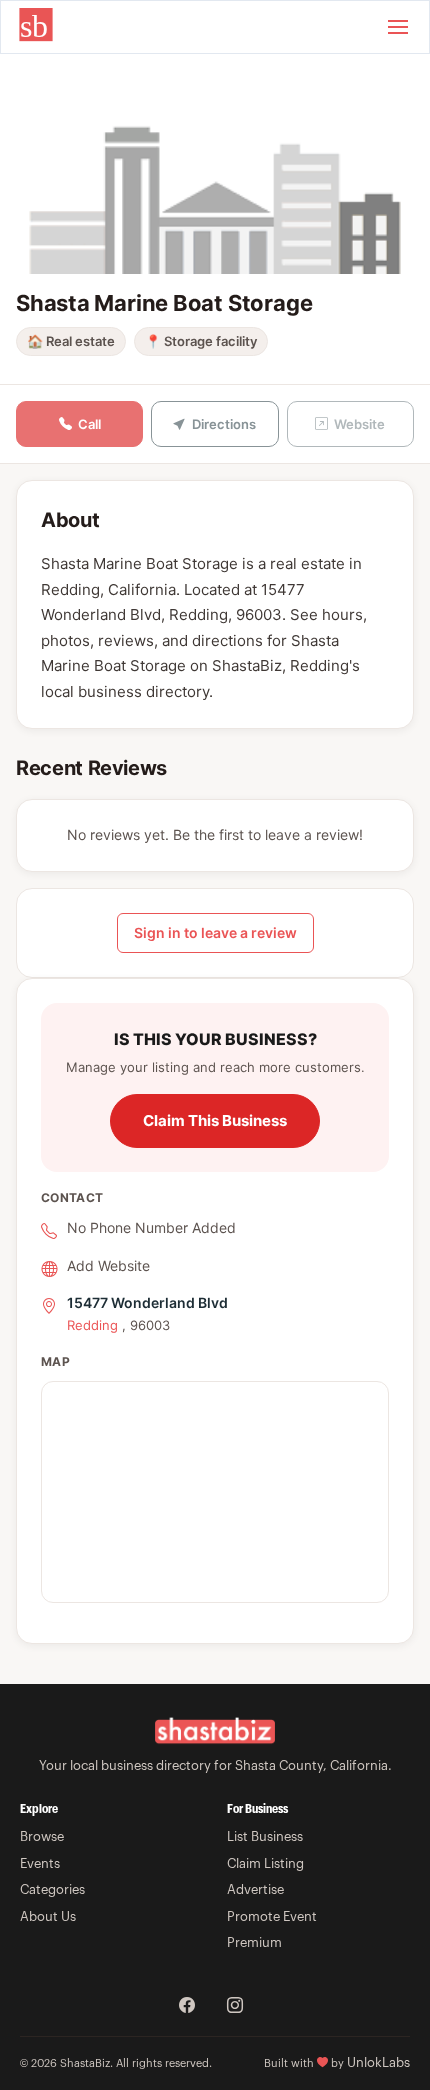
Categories (52, 1889)
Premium (254, 1942)
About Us (48, 1916)
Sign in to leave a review (215, 932)
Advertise (255, 1889)
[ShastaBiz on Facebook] (187, 2007)
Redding (92, 1325)
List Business (265, 1836)
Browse (42, 1836)
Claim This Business (215, 1120)
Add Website (108, 1265)
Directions (224, 424)
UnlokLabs (378, 2062)
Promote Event (272, 1916)
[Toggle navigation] (398, 27)
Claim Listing (265, 1863)
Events (40, 1863)
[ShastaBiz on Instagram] (235, 2007)
